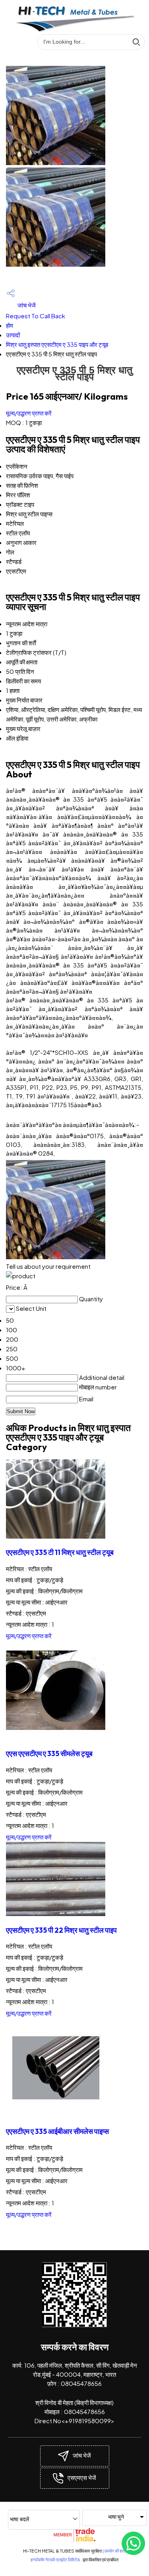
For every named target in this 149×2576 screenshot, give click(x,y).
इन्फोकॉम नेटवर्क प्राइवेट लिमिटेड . (56, 2560)
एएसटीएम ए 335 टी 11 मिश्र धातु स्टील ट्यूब (60, 1552)
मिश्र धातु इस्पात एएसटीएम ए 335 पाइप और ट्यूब (57, 344)
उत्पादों (13, 335)
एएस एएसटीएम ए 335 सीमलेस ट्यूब (49, 1754)
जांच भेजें (26, 305)
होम (10, 325)
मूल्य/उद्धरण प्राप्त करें (29, 413)
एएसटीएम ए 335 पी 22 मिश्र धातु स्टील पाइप (61, 1930)
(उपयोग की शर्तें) (114, 2551)
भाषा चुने (116, 2516)
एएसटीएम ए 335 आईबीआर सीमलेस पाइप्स (57, 2131)
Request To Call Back (36, 316)
